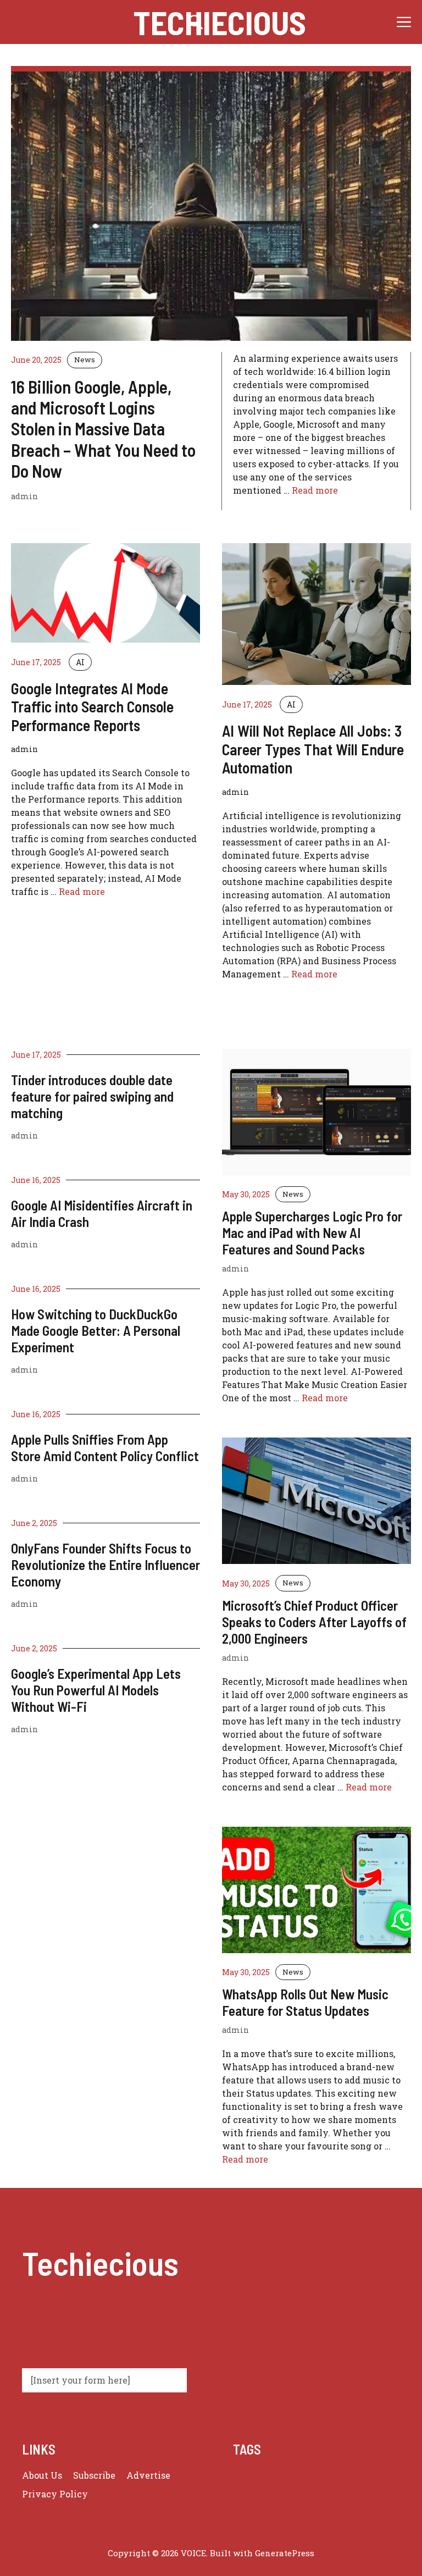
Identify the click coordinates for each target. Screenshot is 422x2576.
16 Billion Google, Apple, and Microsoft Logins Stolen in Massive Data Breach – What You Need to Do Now (103, 429)
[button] (196, 22)
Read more (315, 490)
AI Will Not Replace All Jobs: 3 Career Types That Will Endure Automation (313, 749)
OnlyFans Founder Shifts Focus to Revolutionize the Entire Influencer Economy (105, 1565)
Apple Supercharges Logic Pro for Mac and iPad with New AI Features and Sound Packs (312, 1232)
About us (42, 2475)
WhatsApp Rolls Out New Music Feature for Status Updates (305, 2002)
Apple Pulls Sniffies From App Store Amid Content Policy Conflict (105, 1447)
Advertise (148, 2475)
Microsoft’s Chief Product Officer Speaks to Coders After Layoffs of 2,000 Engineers (314, 1622)
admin (24, 1135)
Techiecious (220, 22)
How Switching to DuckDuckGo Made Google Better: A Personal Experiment (96, 1330)
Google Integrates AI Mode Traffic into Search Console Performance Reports (92, 707)
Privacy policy (55, 2494)
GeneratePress (285, 2553)
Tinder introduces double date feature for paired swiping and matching (92, 1096)
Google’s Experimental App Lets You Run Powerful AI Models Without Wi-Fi (96, 1690)
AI (80, 662)
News (85, 360)
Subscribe (94, 2475)
